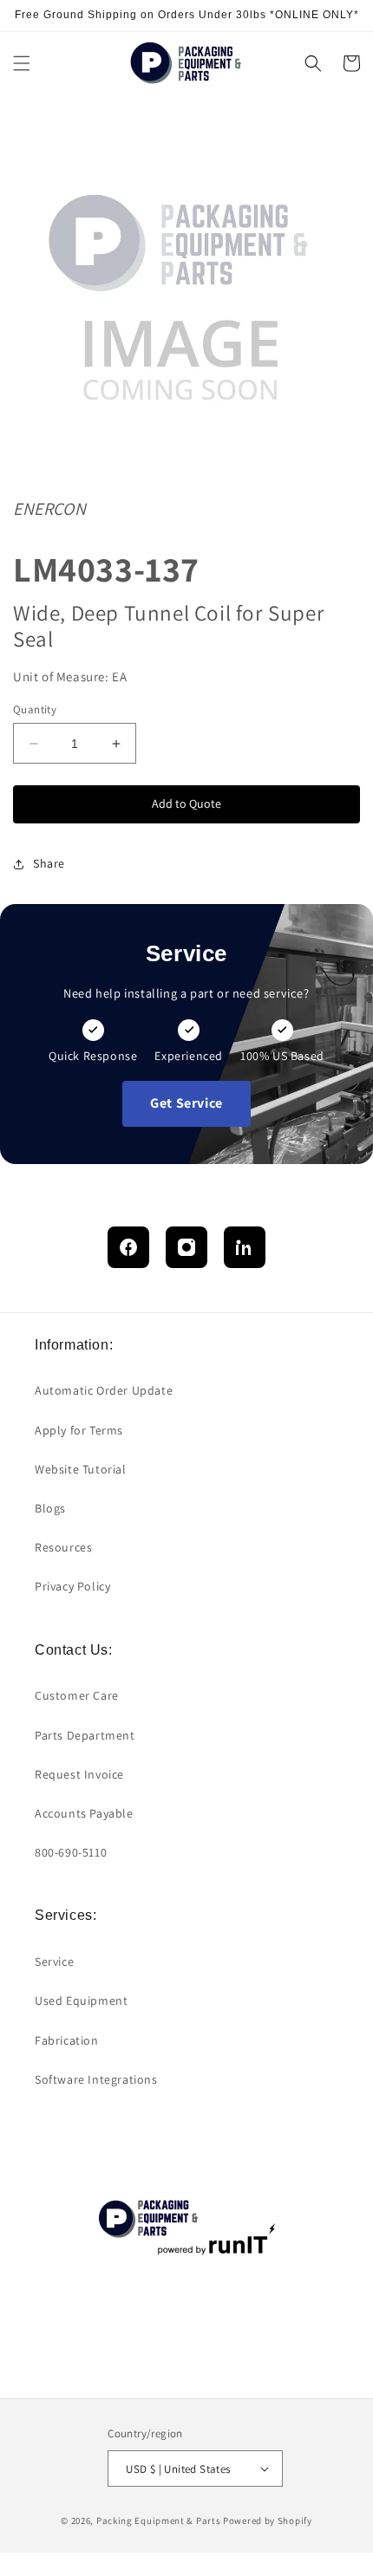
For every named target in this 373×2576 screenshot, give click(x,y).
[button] (22, 63)
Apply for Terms (79, 1430)
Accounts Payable (84, 1813)
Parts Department (85, 1735)
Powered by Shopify (268, 2521)
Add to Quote (186, 803)
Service (54, 1961)
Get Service (186, 1103)
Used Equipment (81, 2000)
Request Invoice (79, 1774)
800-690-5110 (71, 1852)
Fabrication (67, 2040)
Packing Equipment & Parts (159, 2521)
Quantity (35, 709)
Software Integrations (96, 2079)
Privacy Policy (72, 1586)
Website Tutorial (81, 1469)
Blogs (50, 1508)
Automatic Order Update (104, 1390)
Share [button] (49, 863)
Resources (63, 1547)
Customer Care (77, 1695)
